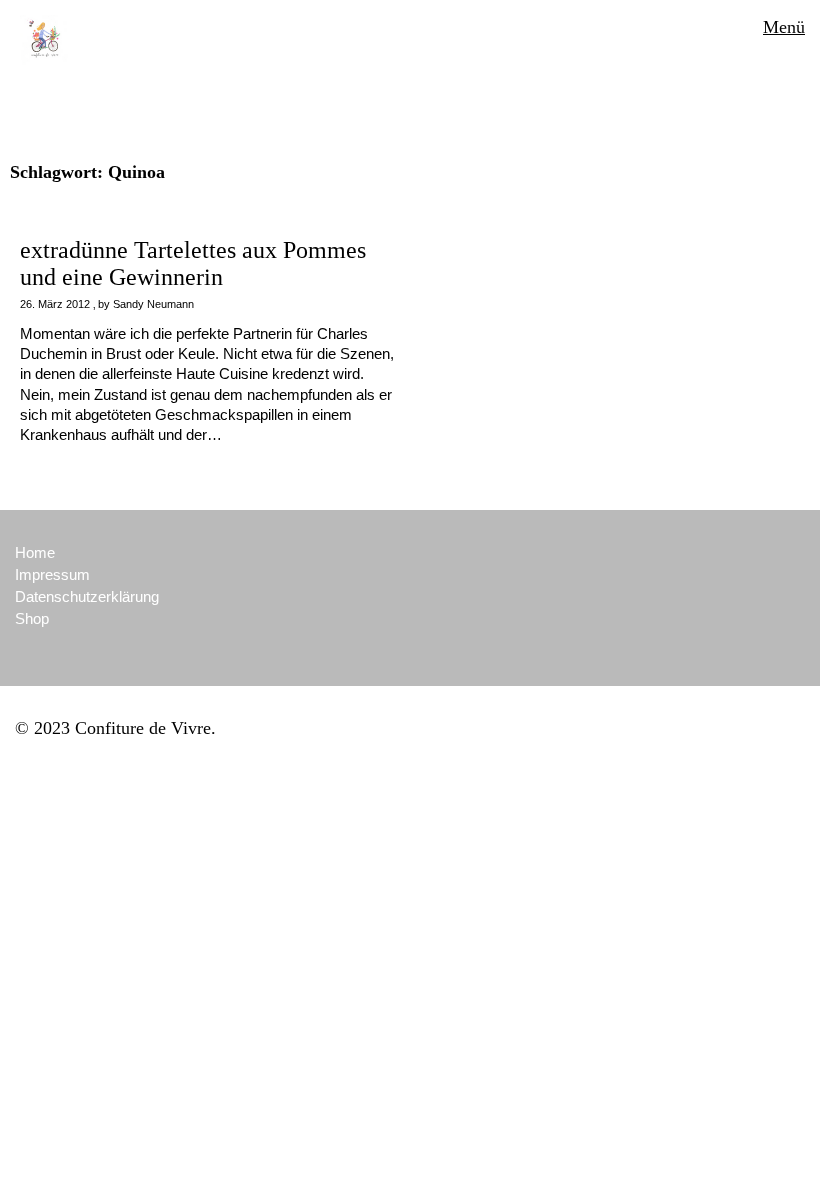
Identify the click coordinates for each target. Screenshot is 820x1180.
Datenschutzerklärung (87, 596)
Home (35, 552)
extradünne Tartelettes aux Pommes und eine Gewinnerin (193, 263)
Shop (32, 618)
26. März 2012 (55, 304)
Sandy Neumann (153, 304)
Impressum (52, 574)
